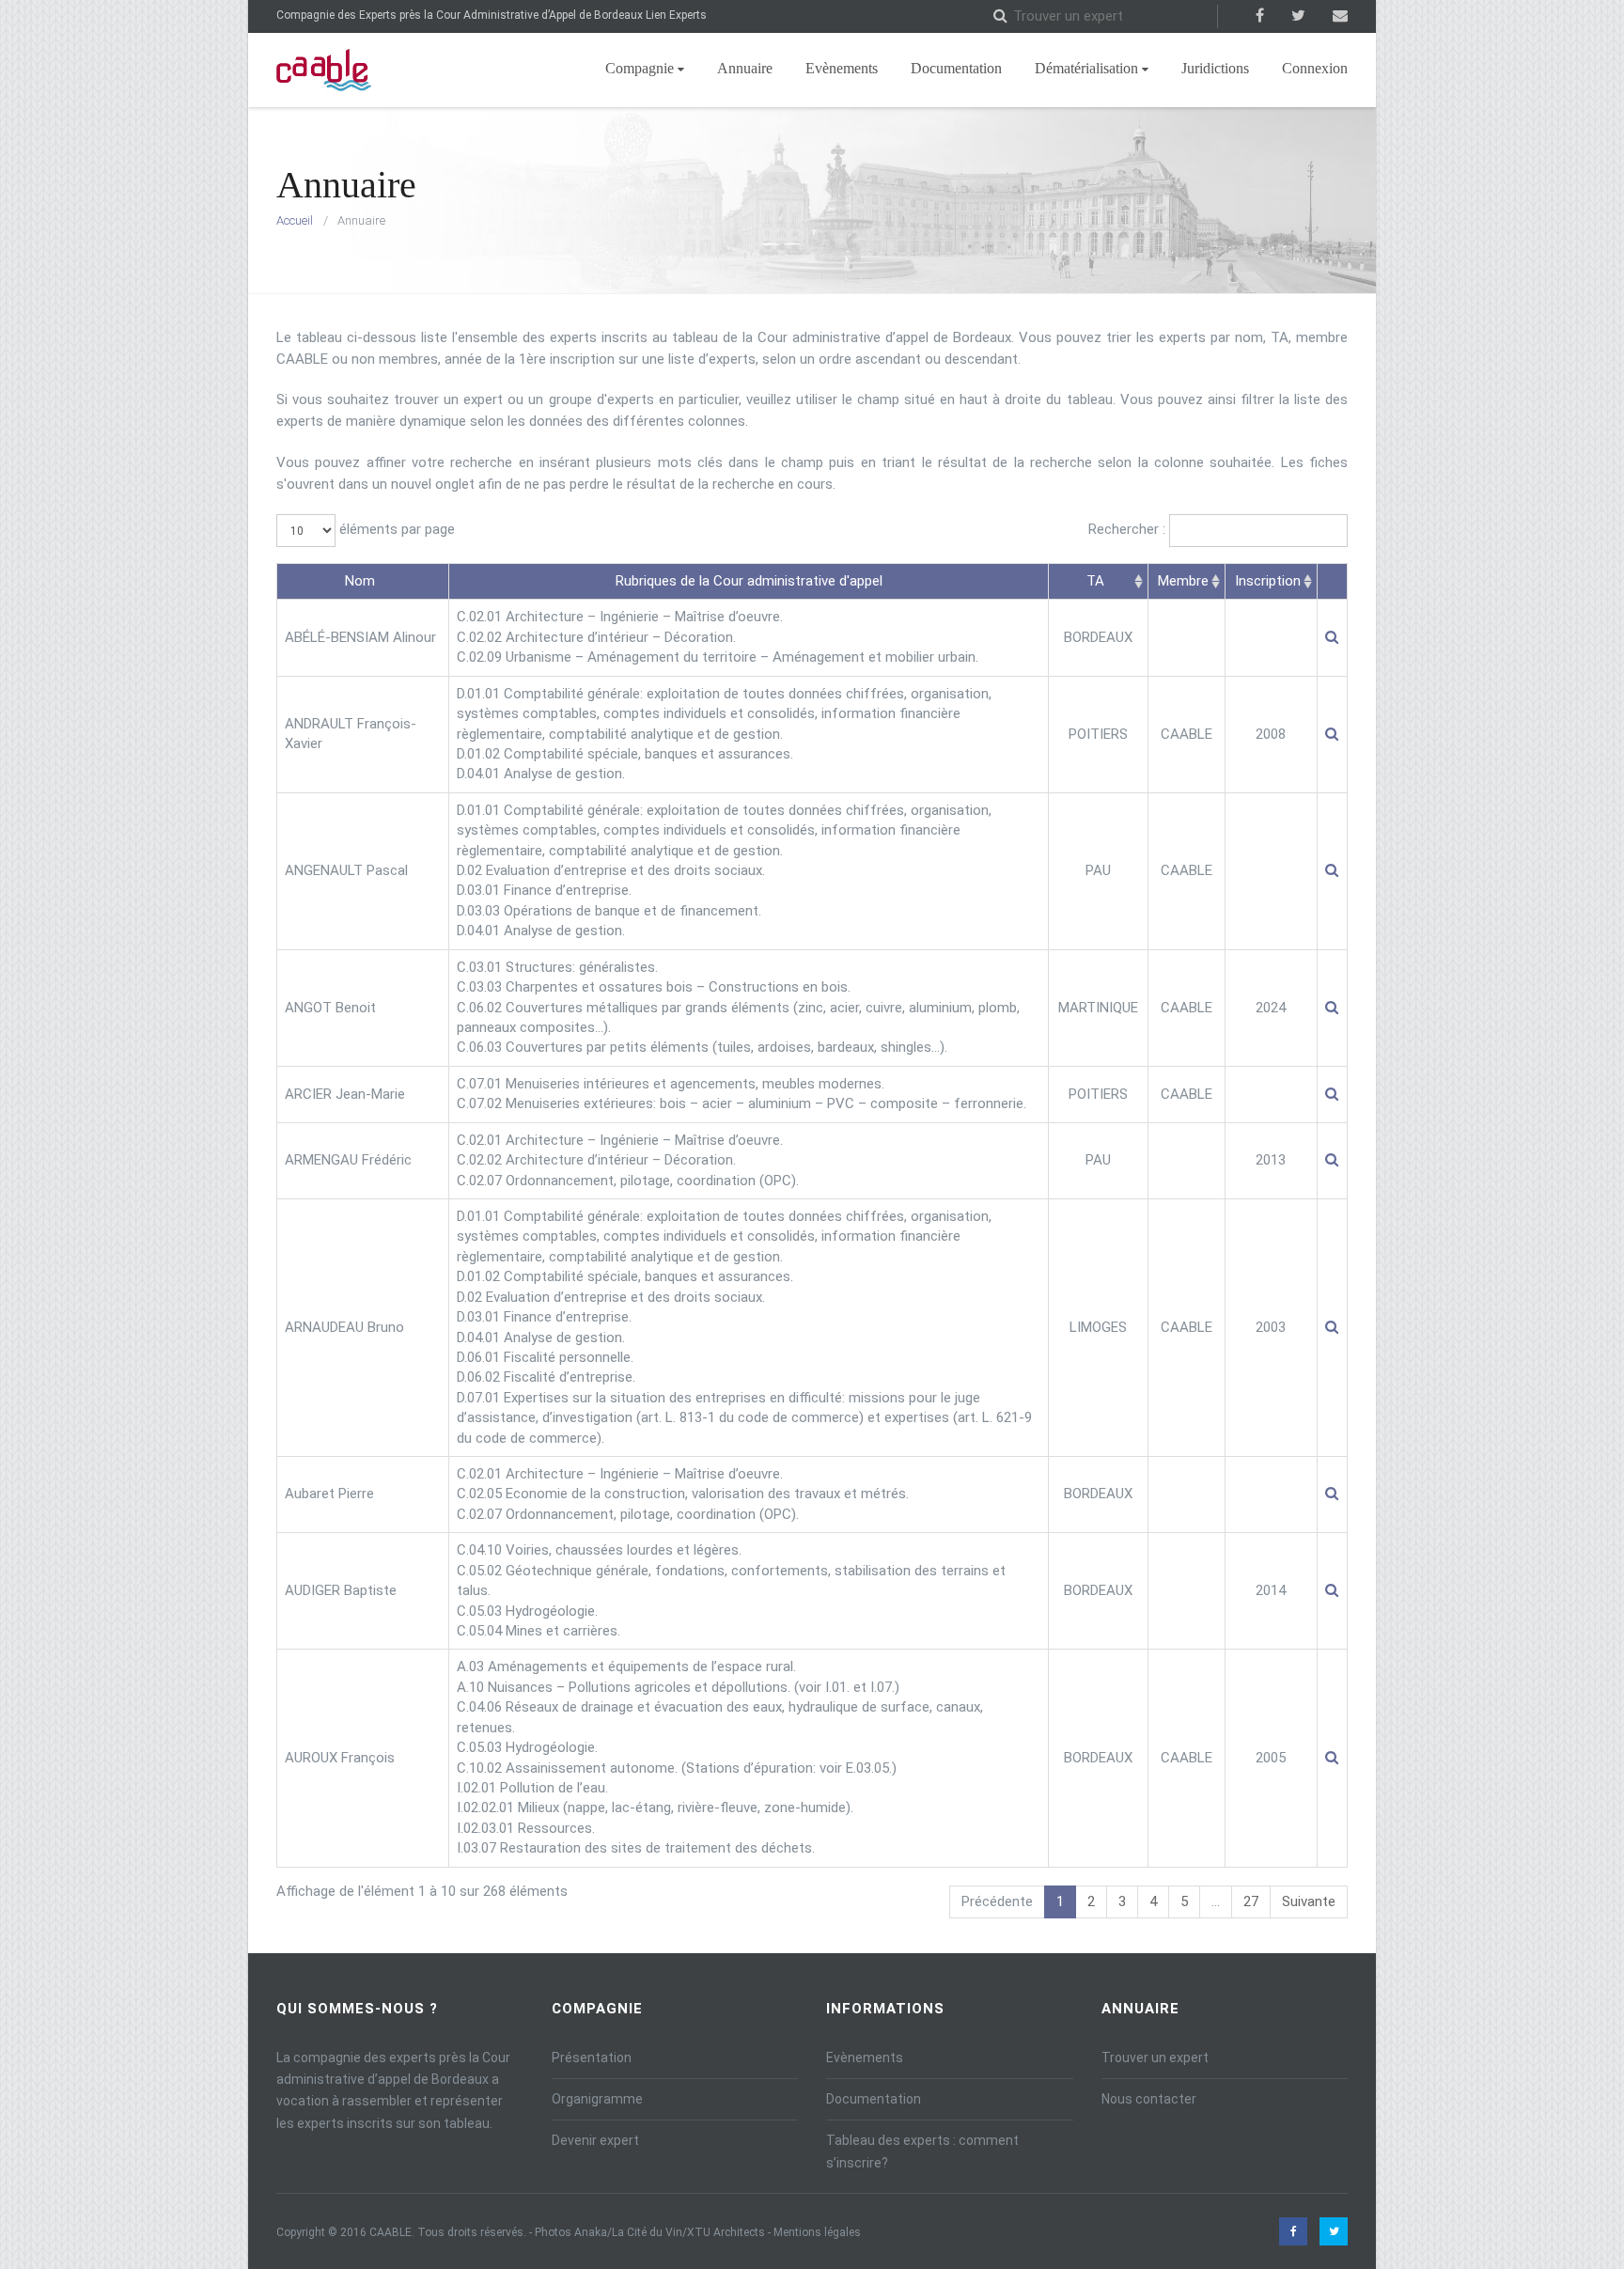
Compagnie (640, 68)
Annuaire (745, 68)
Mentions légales (817, 2232)
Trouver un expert (1155, 2058)
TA (1095, 581)
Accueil (295, 220)
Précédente (997, 1901)
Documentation (956, 68)
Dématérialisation (1086, 68)
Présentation (592, 2058)
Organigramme (597, 2099)
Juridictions (1215, 68)
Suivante (1309, 1901)
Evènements (842, 68)
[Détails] (1332, 637)
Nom (360, 581)
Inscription (1268, 581)
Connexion (1315, 68)
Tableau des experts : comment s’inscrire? (922, 2151)
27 (1251, 1901)
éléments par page (395, 529)
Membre (1183, 581)
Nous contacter (1149, 2099)
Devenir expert (595, 2140)
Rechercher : (1129, 529)
